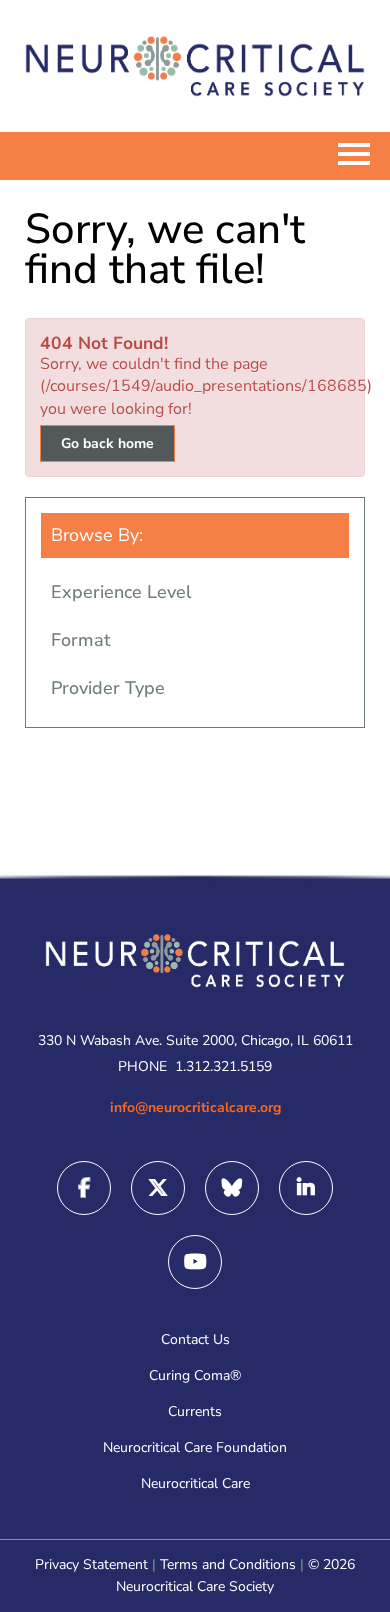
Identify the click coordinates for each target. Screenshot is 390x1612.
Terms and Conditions (228, 1564)
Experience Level (121, 592)
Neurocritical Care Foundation (195, 1447)
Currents (195, 1411)
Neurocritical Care (195, 1483)
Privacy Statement (91, 1564)
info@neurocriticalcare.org (195, 1107)
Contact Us (195, 1339)
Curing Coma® (195, 1375)
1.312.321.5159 (223, 1066)
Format (80, 640)
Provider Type (108, 688)
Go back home (107, 443)
